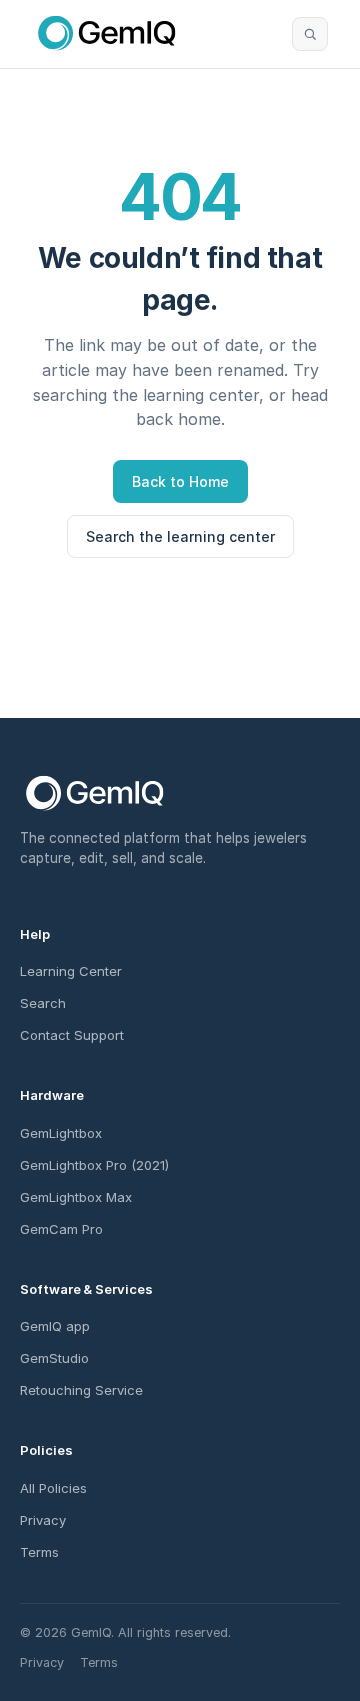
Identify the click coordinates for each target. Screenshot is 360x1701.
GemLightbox (61, 1133)
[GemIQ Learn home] (107, 34)
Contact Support (72, 1035)
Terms (39, 1552)
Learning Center (71, 971)
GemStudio (54, 1358)
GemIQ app (55, 1326)
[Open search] (310, 34)
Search (43, 1003)
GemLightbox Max (76, 1197)
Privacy (43, 1520)
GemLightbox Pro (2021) (94, 1165)
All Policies (53, 1488)
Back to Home (180, 481)
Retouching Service (81, 1390)
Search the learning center (180, 536)
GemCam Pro (61, 1229)
